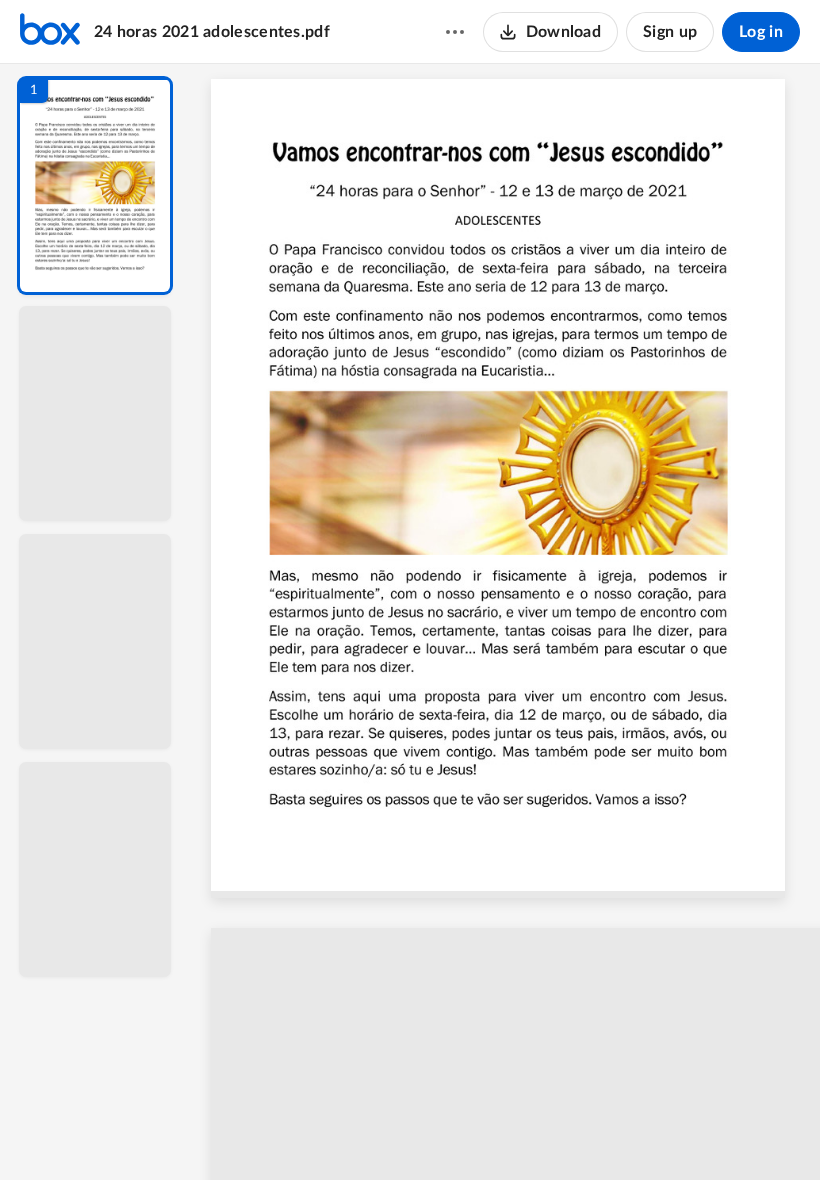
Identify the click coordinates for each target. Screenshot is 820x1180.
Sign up (670, 32)
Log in (761, 32)
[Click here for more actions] (455, 32)
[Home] (50, 32)
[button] (95, 185)
